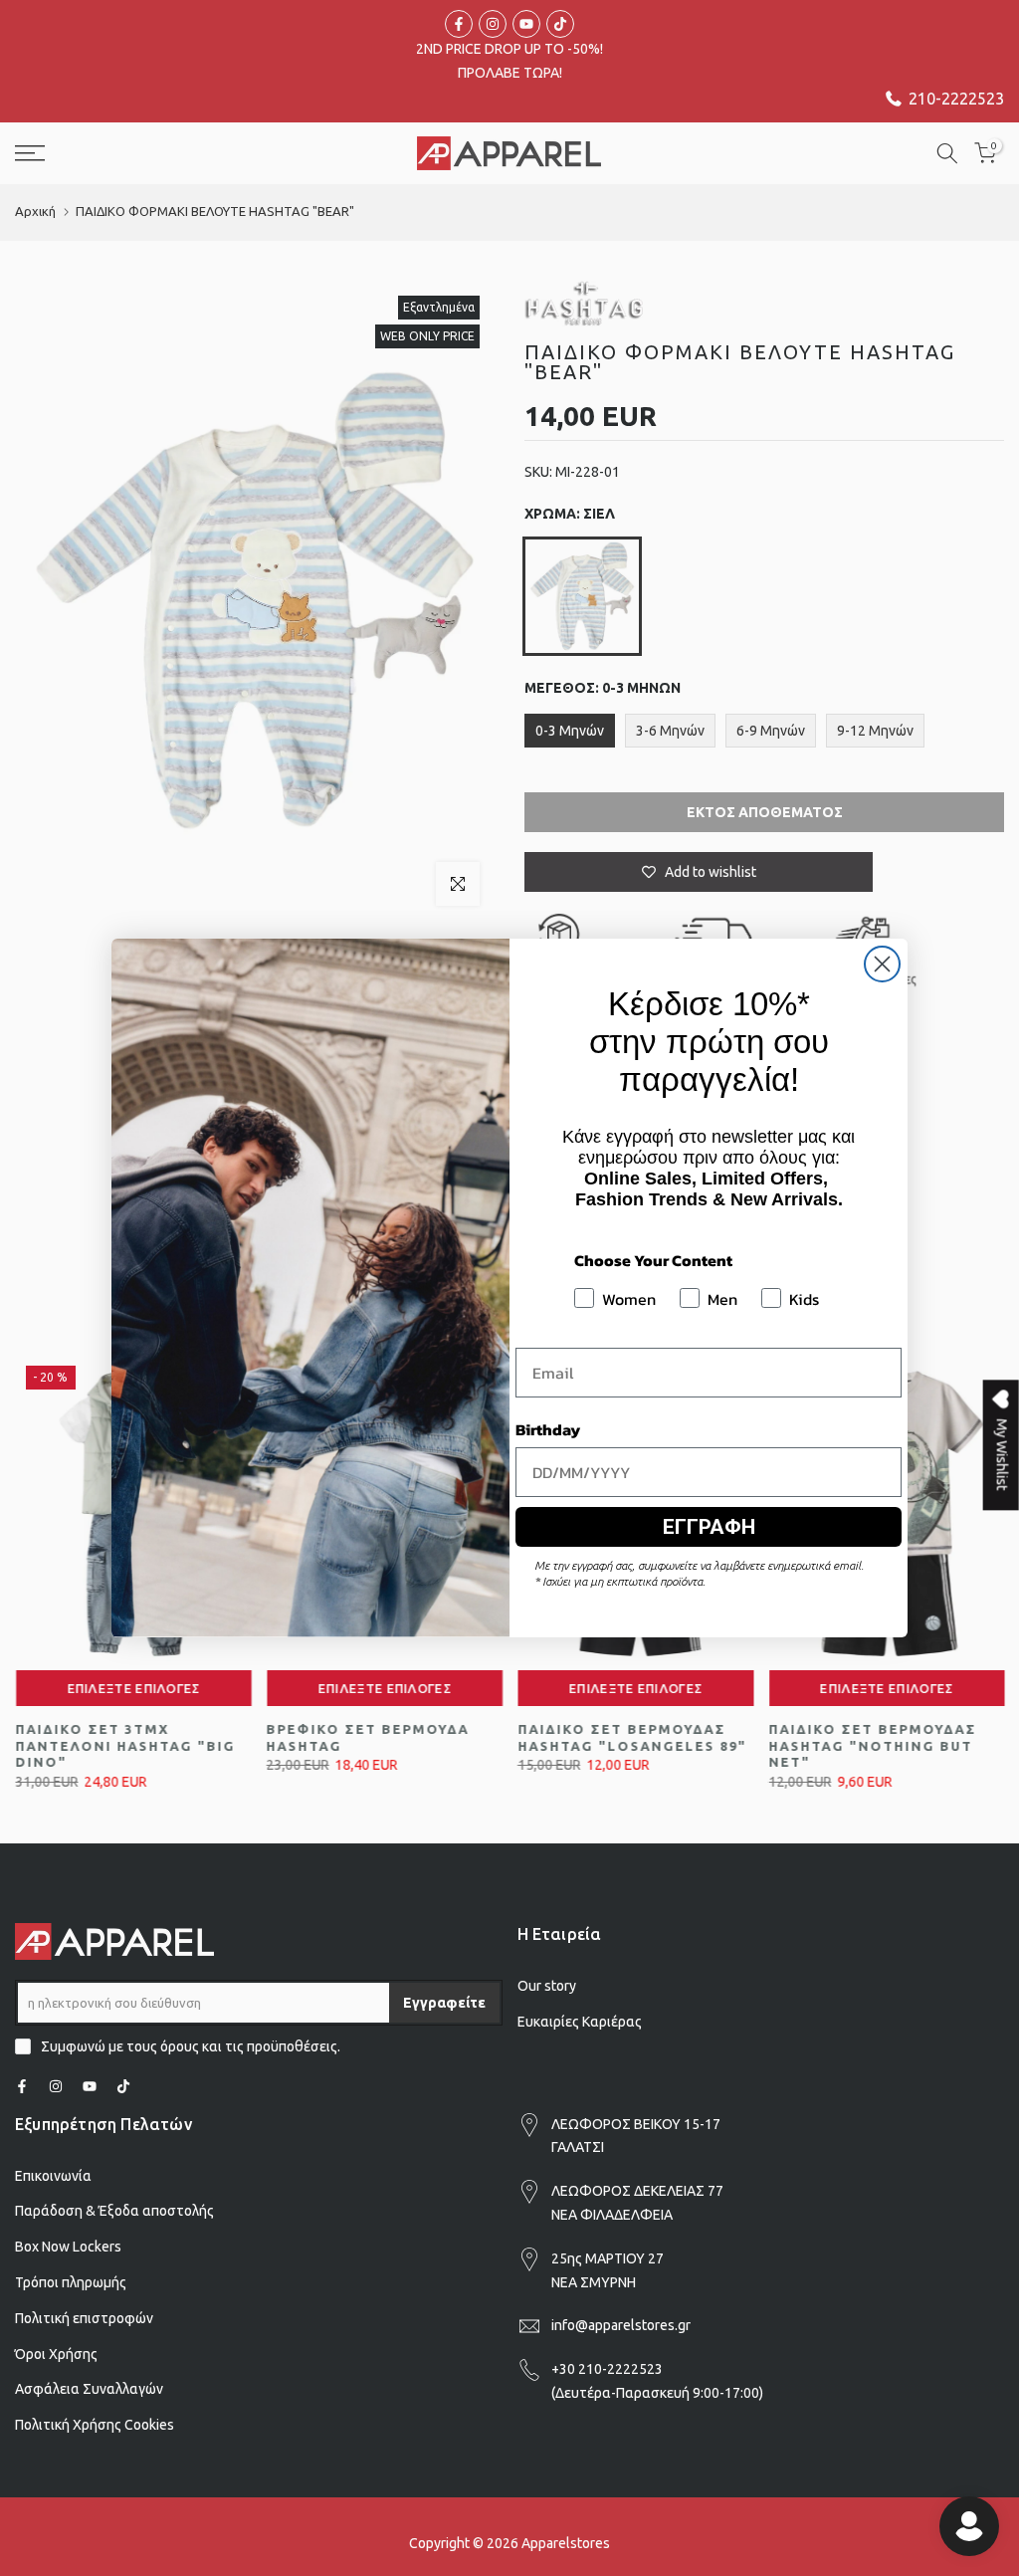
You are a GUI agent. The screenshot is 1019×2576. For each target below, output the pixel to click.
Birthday (548, 1429)
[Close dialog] (882, 964)
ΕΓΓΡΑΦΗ (709, 1527)
